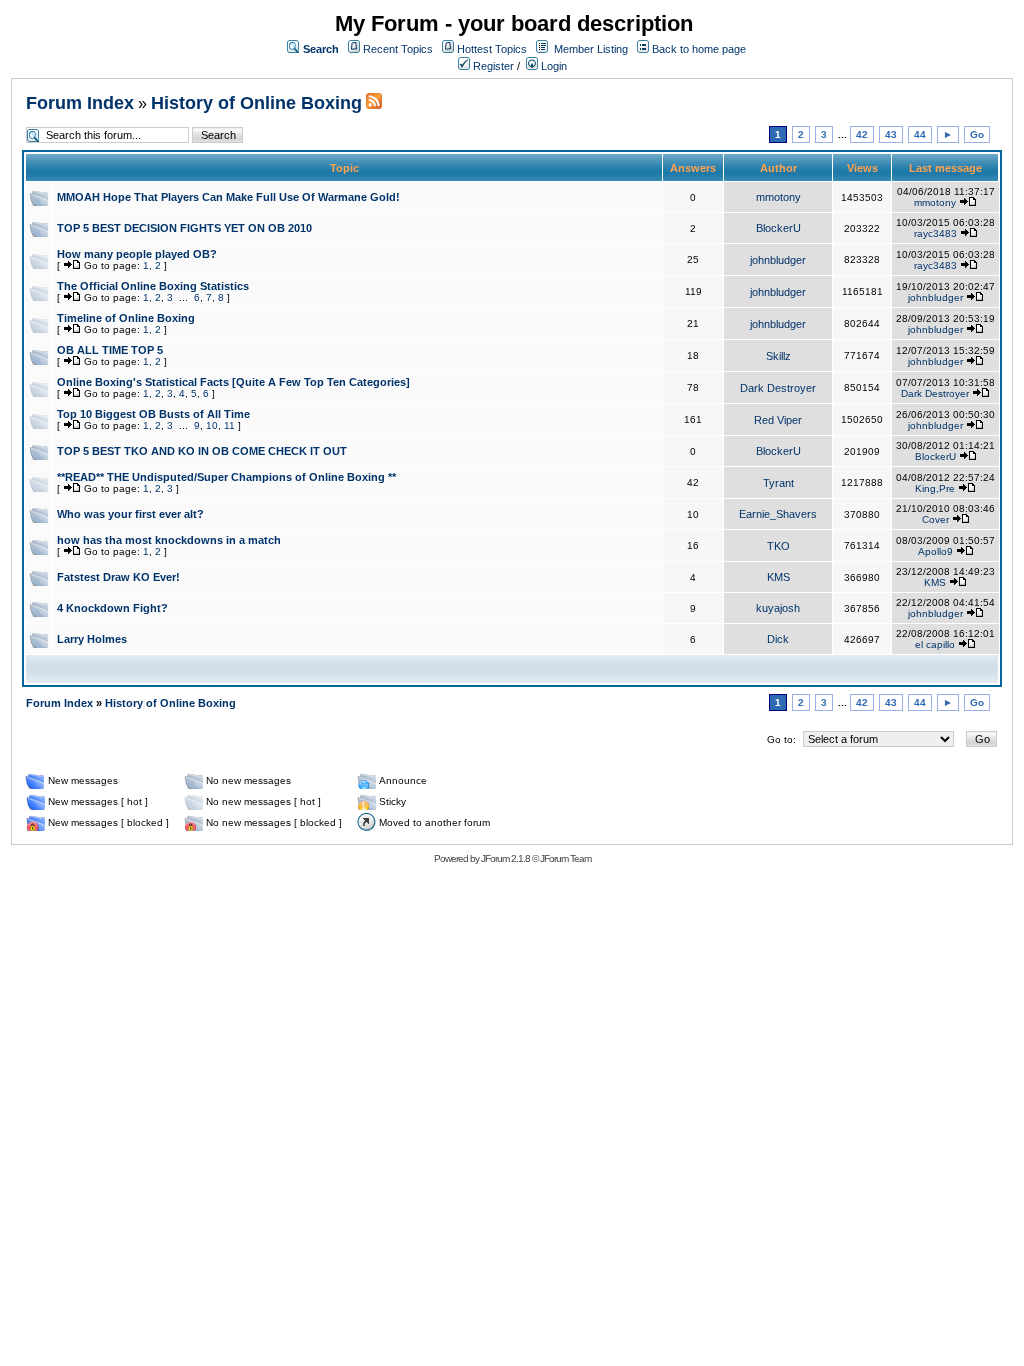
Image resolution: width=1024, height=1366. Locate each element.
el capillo (935, 644)
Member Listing (591, 49)
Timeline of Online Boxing (126, 318)
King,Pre (935, 488)
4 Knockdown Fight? (112, 608)
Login (552, 66)
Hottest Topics (492, 49)
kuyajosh (778, 608)
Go (977, 134)
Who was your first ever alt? (130, 514)
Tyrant (778, 483)
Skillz (778, 356)
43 (891, 134)
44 (920, 134)
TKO (778, 546)
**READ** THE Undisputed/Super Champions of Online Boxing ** (226, 477)
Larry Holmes (92, 639)
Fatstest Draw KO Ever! (118, 577)
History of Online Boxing (256, 103)
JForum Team (565, 858)
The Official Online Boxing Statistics (153, 286)
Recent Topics (398, 49)
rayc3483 (935, 233)
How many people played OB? (137, 254)
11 (229, 425)
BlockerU (778, 228)
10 (212, 425)
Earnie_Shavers (778, 514)
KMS (778, 577)
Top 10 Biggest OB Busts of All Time (153, 414)
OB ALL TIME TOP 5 (110, 350)
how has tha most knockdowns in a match (169, 540)
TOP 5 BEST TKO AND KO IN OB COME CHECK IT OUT (202, 451)
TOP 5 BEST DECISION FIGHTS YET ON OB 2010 (184, 228)
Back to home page (699, 49)
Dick (778, 639)
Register (492, 66)
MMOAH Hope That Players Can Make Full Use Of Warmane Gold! (228, 197)
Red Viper (778, 420)
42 (862, 134)
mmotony (778, 197)
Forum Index (80, 103)
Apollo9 (935, 551)
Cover (935, 519)
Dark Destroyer (778, 388)
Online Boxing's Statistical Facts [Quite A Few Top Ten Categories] (233, 382)
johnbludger (778, 260)
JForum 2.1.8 (505, 858)
